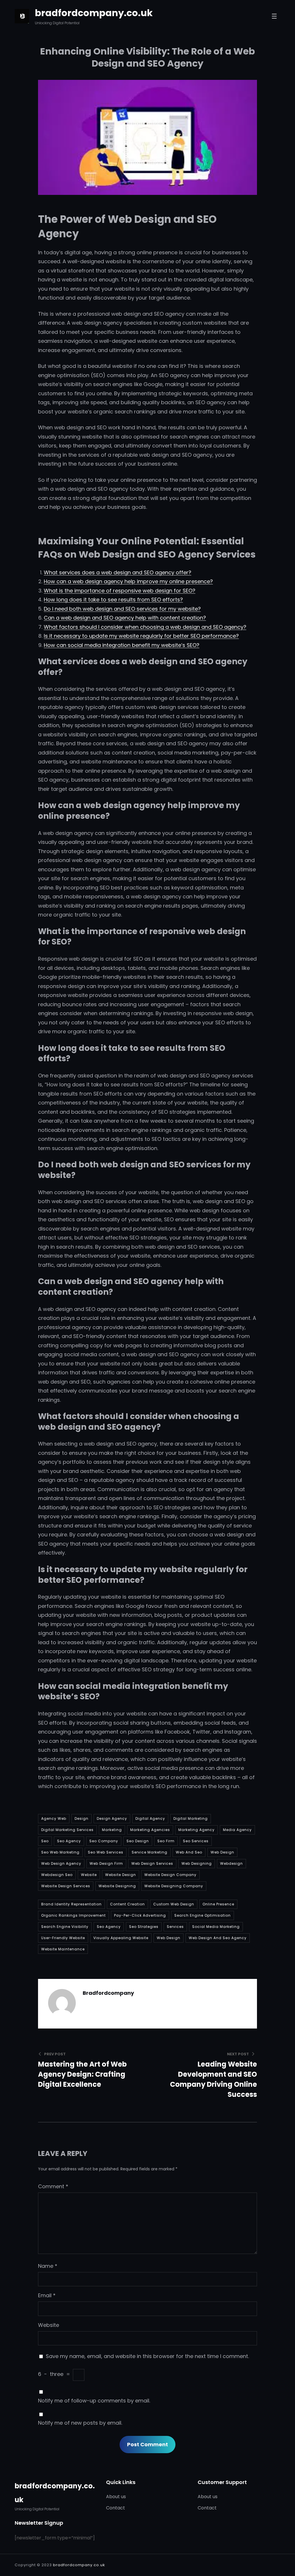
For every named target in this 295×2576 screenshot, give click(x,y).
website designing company (174, 1886)
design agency (112, 1818)
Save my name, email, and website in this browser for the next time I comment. (147, 2356)
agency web (54, 1818)
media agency (237, 1830)
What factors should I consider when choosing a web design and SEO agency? (145, 627)
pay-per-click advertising (140, 1915)
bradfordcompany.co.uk (94, 13)
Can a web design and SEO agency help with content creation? (125, 618)
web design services (152, 1863)
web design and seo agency (218, 1938)
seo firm (166, 1841)
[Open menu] (274, 16)
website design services (66, 1886)
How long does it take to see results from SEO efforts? (113, 600)
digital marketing (191, 1818)
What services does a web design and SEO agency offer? (118, 572)
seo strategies (144, 1927)
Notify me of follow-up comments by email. (94, 2401)
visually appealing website (121, 1938)
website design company (170, 1875)
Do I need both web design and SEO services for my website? (122, 609)
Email (47, 2295)
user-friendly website (63, 1938)
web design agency (61, 1863)
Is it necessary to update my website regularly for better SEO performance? (141, 636)
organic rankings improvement (73, 1915)
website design (121, 1875)
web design (222, 1852)
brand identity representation (71, 1904)
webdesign (231, 1863)
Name (48, 2266)
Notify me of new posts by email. (80, 2423)
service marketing (150, 1852)
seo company (104, 1841)
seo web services (106, 1852)
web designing (197, 1863)
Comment (53, 2186)
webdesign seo (57, 1875)
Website (49, 2325)
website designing (117, 1886)
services (175, 1927)
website (89, 1875)
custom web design (174, 1904)
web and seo (189, 1852)
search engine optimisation (203, 1915)
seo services (196, 1841)
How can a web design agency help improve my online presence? (128, 581)
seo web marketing (60, 1852)
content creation (127, 1904)
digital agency (150, 1818)
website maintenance (63, 1949)
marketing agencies (150, 1830)
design (82, 1818)
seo (45, 1841)
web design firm (106, 1863)
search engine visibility (65, 1927)
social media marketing (216, 1927)
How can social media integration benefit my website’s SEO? (122, 645)
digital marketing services (67, 1830)
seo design (138, 1841)
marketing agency (196, 1830)
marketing (112, 1830)
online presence (218, 1904)
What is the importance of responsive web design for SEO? (120, 591)
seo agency (69, 1841)
